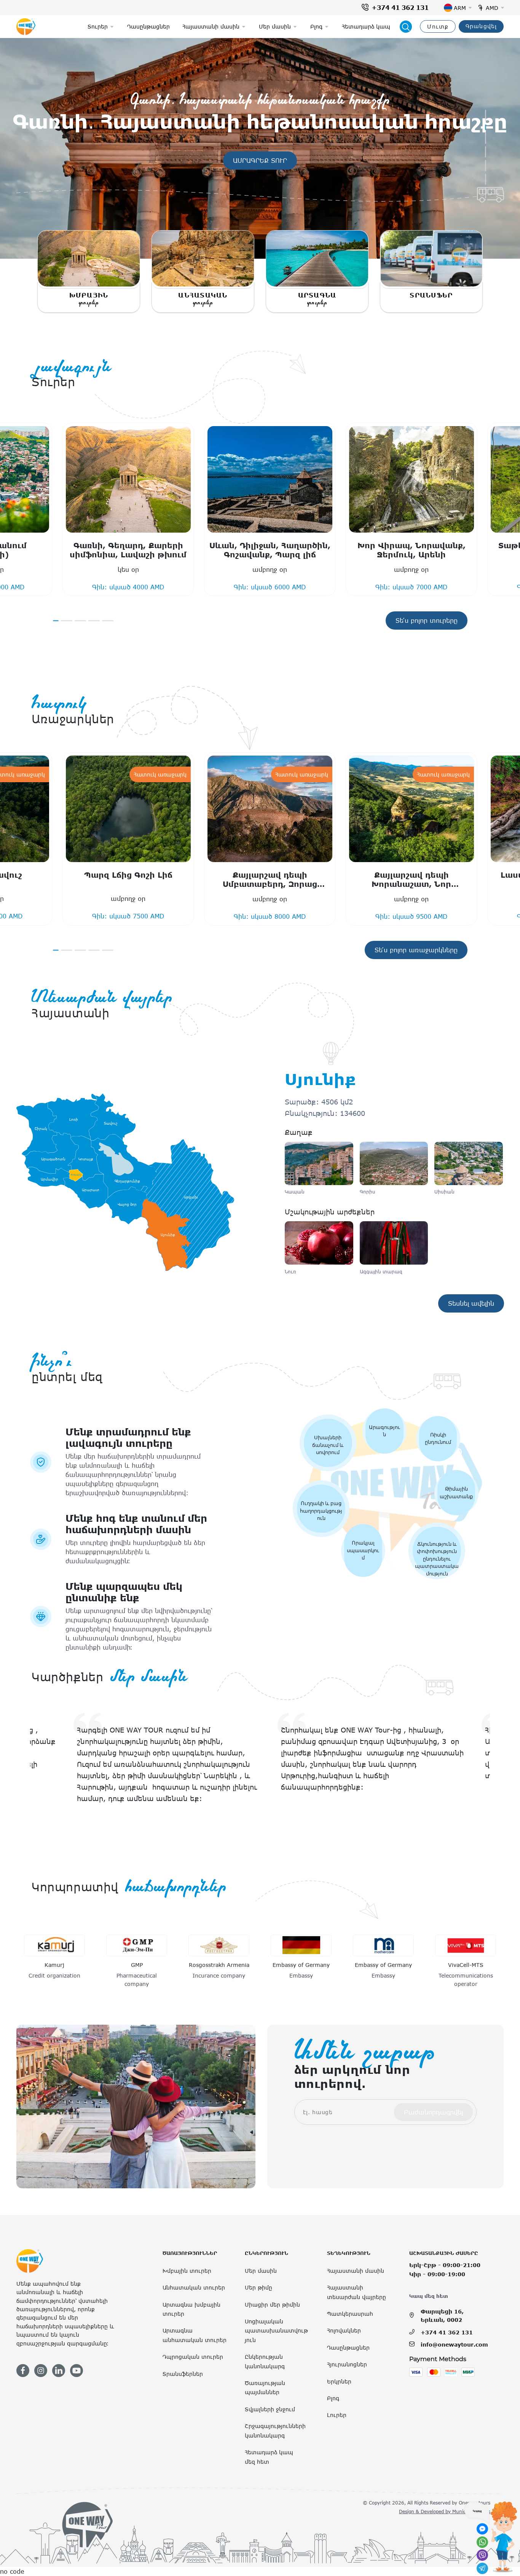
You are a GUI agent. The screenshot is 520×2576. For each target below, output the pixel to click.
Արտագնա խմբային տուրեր (191, 2309)
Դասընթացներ (148, 26)
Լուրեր (337, 2415)
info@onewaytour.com (454, 2344)
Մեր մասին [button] (275, 26)
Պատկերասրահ (350, 2314)
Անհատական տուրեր (194, 2287)
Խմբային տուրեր (187, 2271)
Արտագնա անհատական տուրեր (195, 2335)
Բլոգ (333, 2398)
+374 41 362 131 (400, 8)
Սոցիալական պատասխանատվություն (276, 2331)
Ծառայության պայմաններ (265, 2387)
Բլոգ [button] (316, 26)
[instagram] (41, 2371)
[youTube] (77, 2371)
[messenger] (482, 2529)
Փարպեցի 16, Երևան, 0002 (442, 2316)
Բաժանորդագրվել (433, 2112)
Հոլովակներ (344, 2330)
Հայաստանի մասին (356, 2271)
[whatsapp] (482, 2542)
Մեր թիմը (258, 2287)
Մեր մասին (261, 2271)
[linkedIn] (59, 2371)
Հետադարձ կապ (366, 26)
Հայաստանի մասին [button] (211, 26)
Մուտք (438, 26)
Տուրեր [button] (98, 26)
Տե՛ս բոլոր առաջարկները (416, 950)
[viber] (482, 2555)
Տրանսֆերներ (183, 2374)
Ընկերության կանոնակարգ (265, 2361)
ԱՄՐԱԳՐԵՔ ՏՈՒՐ (265, 160)
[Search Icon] (406, 27)
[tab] (486, 115)
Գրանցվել (481, 26)
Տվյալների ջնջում (270, 2409)
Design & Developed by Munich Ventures (445, 2511)
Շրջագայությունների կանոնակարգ (275, 2430)
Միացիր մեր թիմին (272, 2305)
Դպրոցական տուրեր (193, 2357)
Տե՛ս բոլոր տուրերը (427, 621)
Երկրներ (339, 2381)
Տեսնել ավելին (476, 1303)
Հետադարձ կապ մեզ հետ (269, 2457)
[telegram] (482, 2568)
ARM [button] (460, 8)
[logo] (26, 27)
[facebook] (23, 2371)
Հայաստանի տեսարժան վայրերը (357, 2292)
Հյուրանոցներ (347, 2364)
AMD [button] (492, 8)
